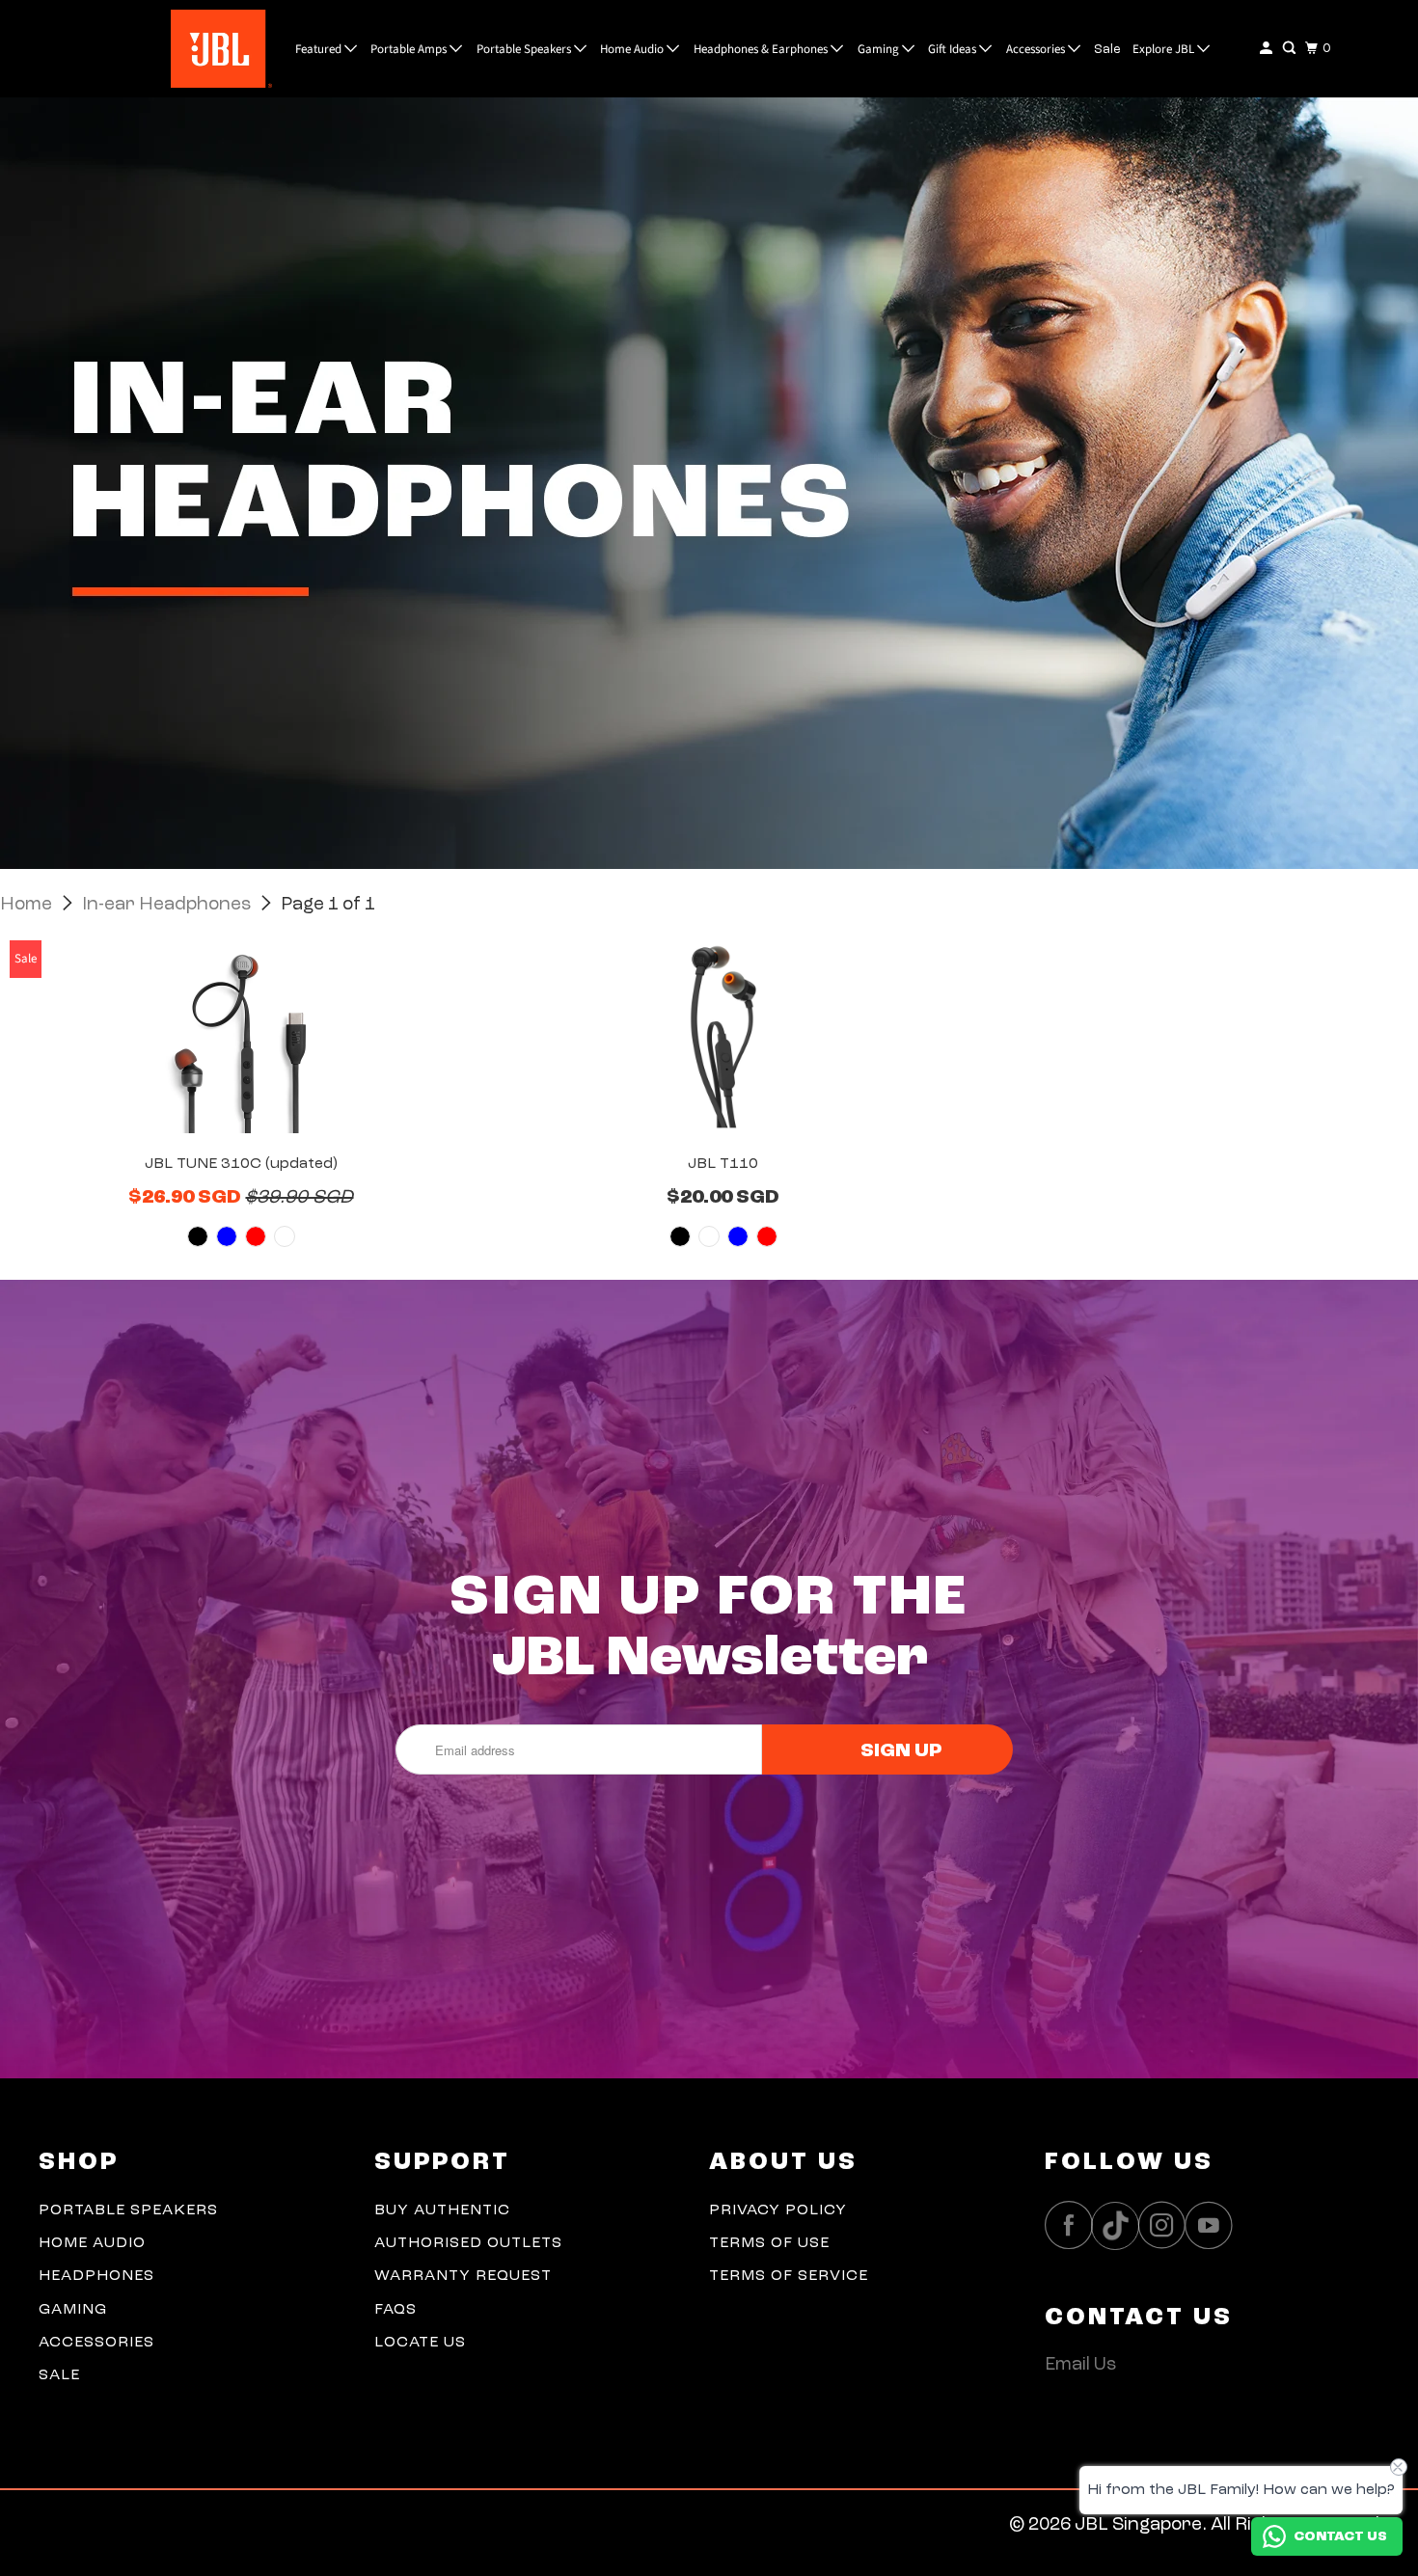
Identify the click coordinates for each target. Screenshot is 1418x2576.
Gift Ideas (954, 49)
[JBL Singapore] (175, 49)
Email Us (1080, 2365)
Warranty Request (463, 2276)
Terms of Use (769, 2243)
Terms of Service (789, 2276)
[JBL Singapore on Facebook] (1074, 2225)
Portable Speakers (525, 49)
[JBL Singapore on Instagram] (1167, 2225)
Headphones (96, 2276)
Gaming (880, 49)
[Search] (1291, 49)
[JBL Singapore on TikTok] (1120, 2227)
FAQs (395, 2310)
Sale (1107, 50)
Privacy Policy (778, 2210)
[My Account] (1268, 49)
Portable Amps (410, 49)
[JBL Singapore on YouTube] (1213, 2225)
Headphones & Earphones (762, 49)
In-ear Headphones (168, 905)
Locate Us (420, 2343)
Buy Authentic (442, 2210)
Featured (320, 49)
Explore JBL (1165, 49)
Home (28, 905)
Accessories (1037, 49)
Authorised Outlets (468, 2243)
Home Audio (633, 49)
